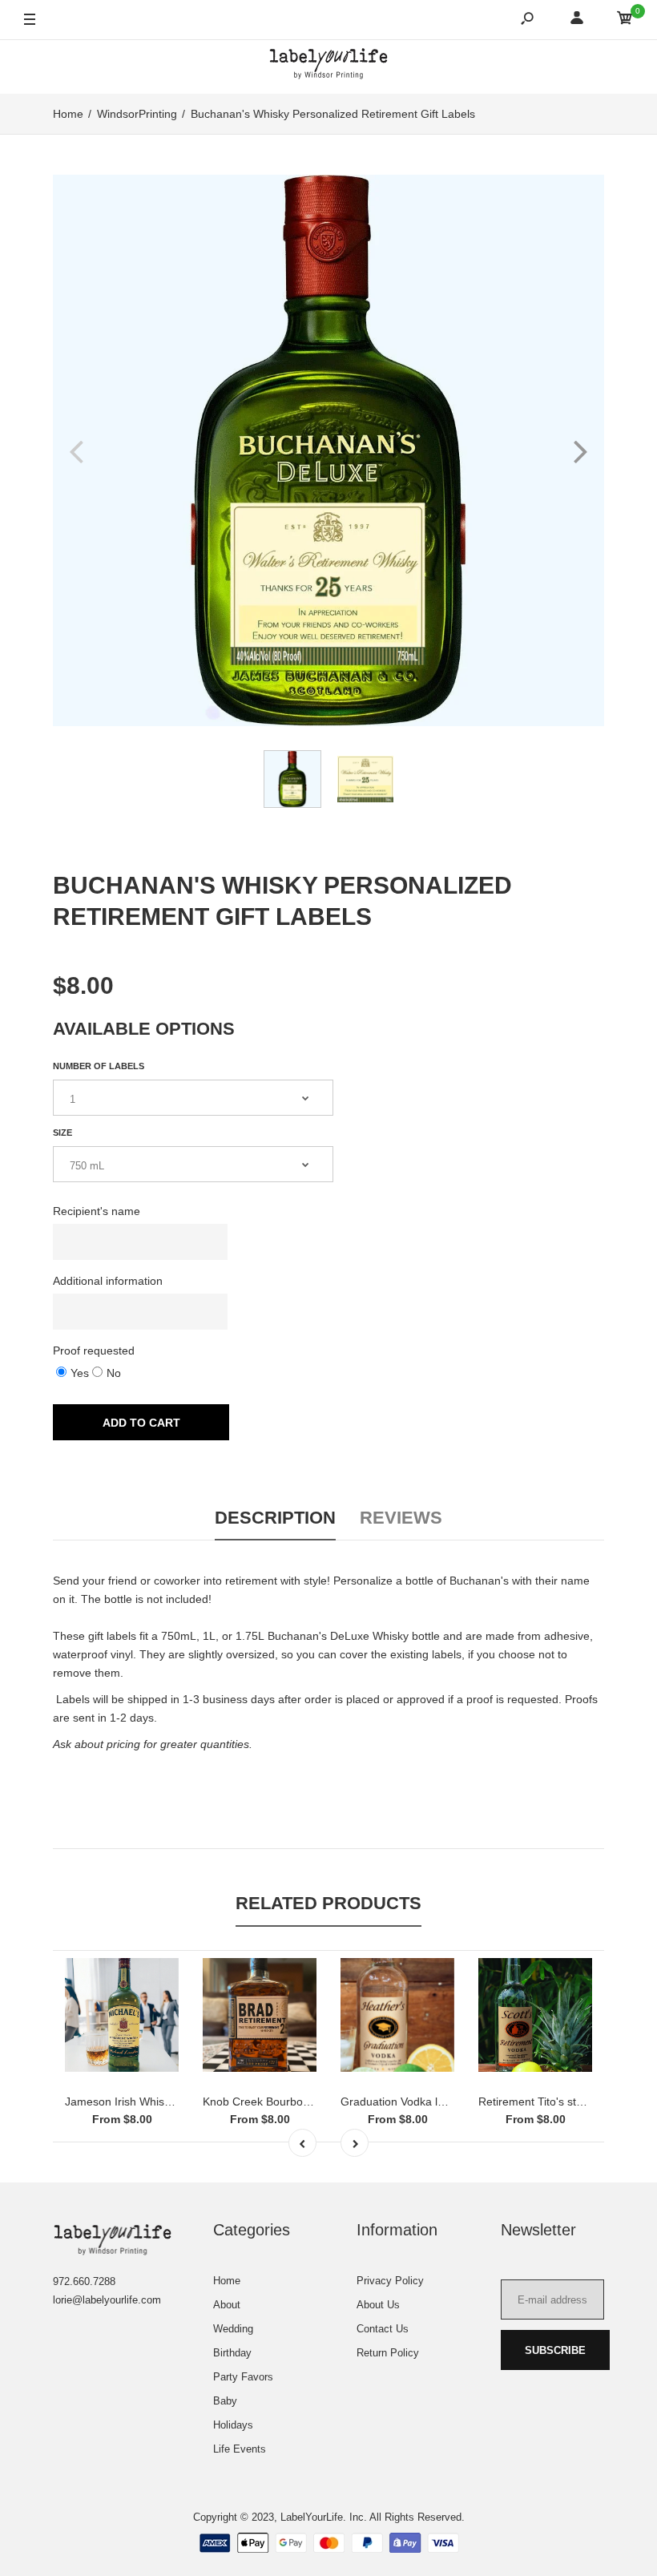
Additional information (108, 1281)
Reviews (401, 1518)
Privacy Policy (390, 2281)
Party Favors (243, 2377)
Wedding (233, 2329)
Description (275, 1518)
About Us (378, 2305)
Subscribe (555, 2350)
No (114, 1373)
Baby (225, 2401)
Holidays (233, 2425)
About (227, 2305)
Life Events (240, 2449)
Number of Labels (99, 1066)
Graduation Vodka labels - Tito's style (434, 2102)
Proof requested (94, 1351)
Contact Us (383, 2329)
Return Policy (388, 2353)
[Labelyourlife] (328, 67)
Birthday (232, 2353)
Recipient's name (97, 1211)
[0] (625, 20)
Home (227, 2281)
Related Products (328, 1903)
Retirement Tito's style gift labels (560, 2102)
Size (62, 1133)
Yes (80, 1373)
